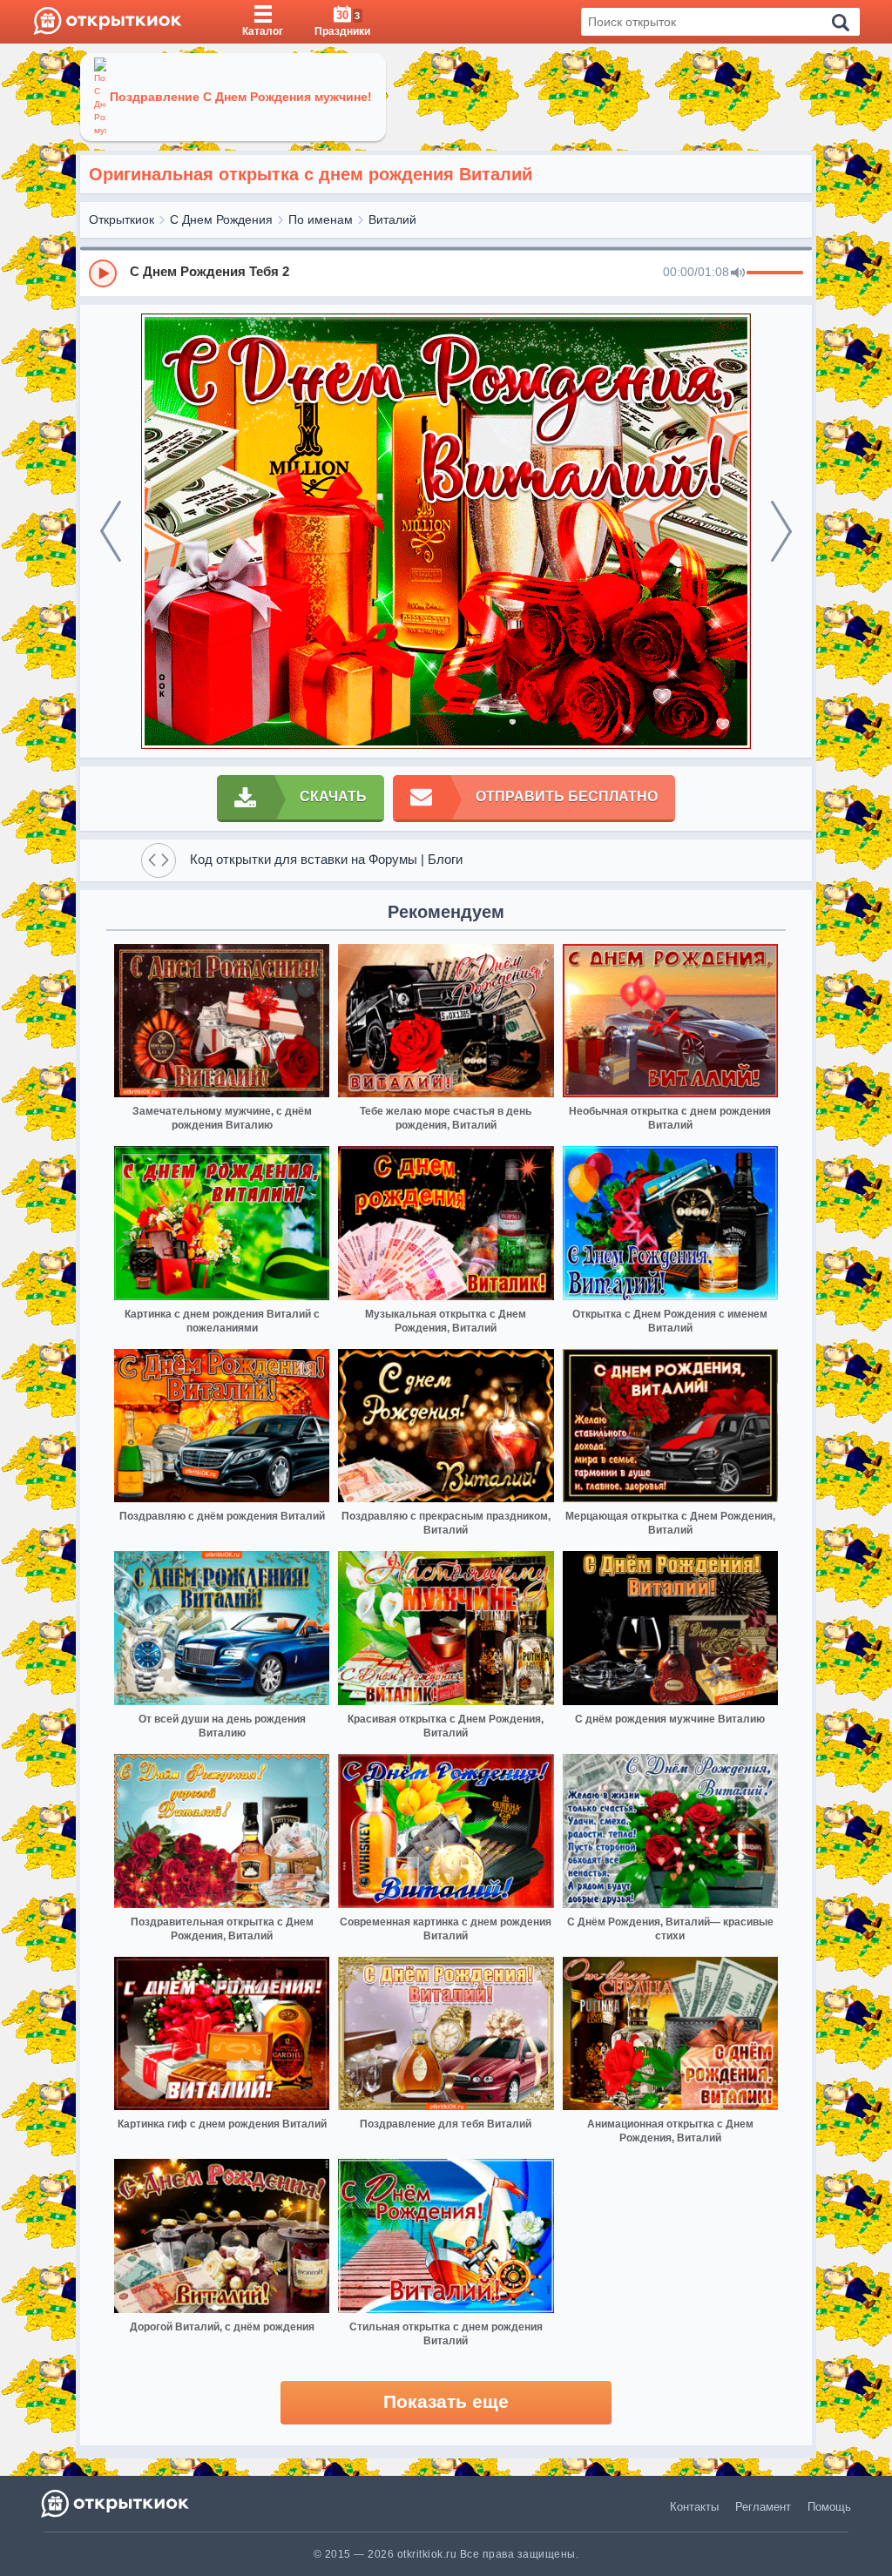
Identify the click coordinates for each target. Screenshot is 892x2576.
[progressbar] (775, 273)
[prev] (111, 531)
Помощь (829, 2507)
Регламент (763, 2507)
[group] (446, 273)
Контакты (694, 2507)
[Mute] (738, 273)
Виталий (392, 219)
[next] (781, 531)
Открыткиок (122, 219)
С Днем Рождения (221, 219)
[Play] (103, 273)
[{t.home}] (116, 2503)
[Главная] (108, 22)
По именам (321, 219)
